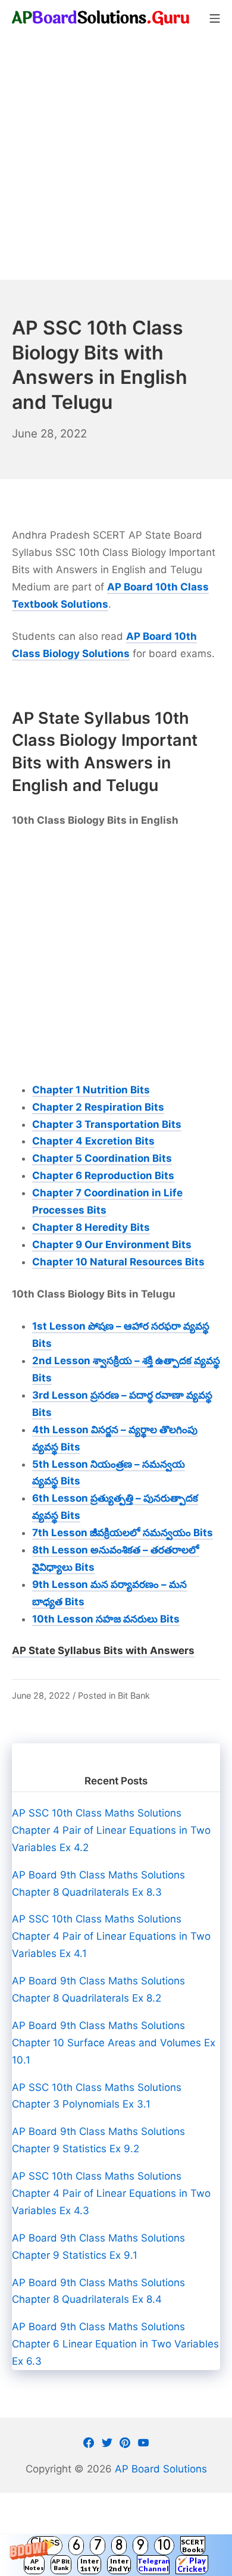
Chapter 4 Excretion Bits (93, 1141)
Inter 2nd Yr (119, 2565)
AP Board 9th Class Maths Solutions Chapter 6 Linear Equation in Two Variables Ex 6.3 (115, 2344)
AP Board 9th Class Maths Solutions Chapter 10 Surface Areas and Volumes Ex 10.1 (114, 2043)
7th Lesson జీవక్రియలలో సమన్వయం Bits (123, 1533)
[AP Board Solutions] (101, 18)
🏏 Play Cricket (192, 2565)
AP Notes (34, 2564)
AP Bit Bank (61, 2564)
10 (164, 2545)
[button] (116, 2555)
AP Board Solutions (161, 2469)
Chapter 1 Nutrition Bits (91, 1090)
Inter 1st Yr (90, 2565)
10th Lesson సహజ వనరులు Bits (106, 1619)
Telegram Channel (153, 2565)
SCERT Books (193, 2546)
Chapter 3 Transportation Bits (107, 1124)
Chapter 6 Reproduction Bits (103, 1176)
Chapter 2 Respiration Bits (98, 1107)
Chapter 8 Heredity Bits (91, 1227)
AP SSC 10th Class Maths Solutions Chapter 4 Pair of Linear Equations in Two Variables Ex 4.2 (111, 1830)
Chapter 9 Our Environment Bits (112, 1245)
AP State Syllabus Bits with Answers (103, 1650)
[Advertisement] (116, 158)
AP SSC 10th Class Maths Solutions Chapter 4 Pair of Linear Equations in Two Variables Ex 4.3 (111, 2193)
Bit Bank (134, 1695)
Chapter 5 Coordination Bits (102, 1158)
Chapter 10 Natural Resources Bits (118, 1262)
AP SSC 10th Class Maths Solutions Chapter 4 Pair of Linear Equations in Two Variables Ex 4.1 (111, 1936)
